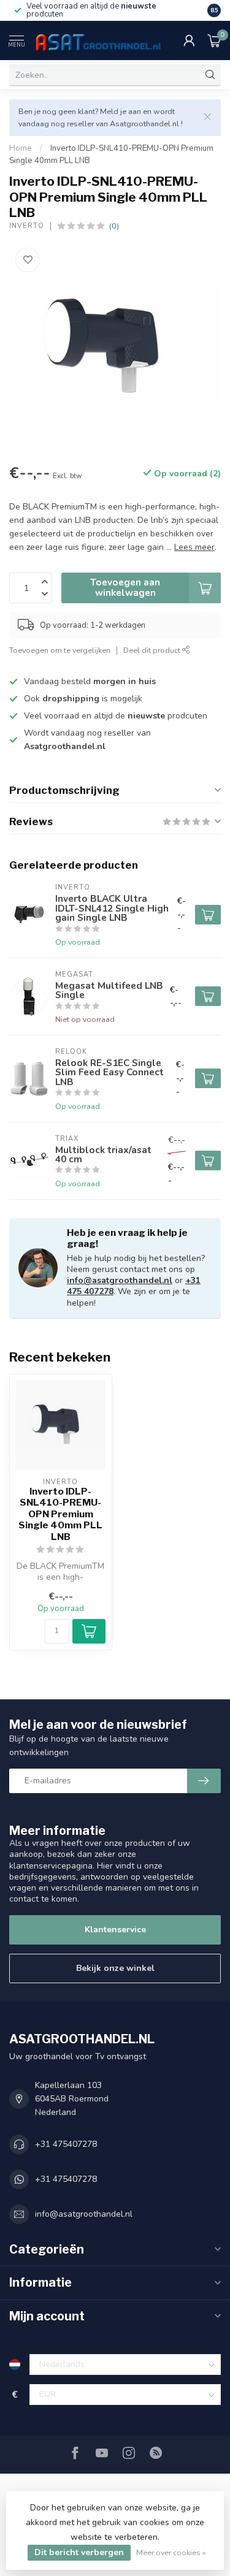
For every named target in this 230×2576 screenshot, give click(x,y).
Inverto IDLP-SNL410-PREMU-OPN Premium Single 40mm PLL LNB (60, 1514)
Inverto (27, 226)
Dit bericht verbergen (79, 2552)
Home (21, 148)
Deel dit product (153, 650)
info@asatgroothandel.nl (120, 1280)
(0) (114, 226)
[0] (214, 40)
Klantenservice (115, 1930)
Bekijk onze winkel (115, 1968)
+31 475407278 (66, 2144)
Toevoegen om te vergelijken (60, 650)
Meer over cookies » (171, 2552)
